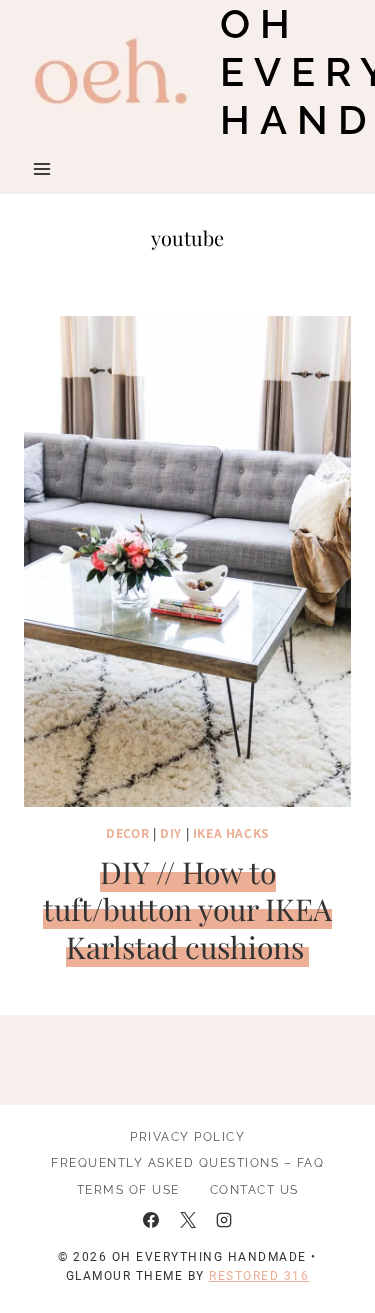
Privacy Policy (187, 1137)
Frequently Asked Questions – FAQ (187, 1163)
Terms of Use (128, 1190)
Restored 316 (259, 1276)
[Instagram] (224, 1220)
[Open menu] (42, 168)
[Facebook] (151, 1220)
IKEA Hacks (231, 832)
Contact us (254, 1190)
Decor (127, 832)
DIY (171, 832)
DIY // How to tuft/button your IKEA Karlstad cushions (187, 909)
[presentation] (187, 561)
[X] (188, 1220)
